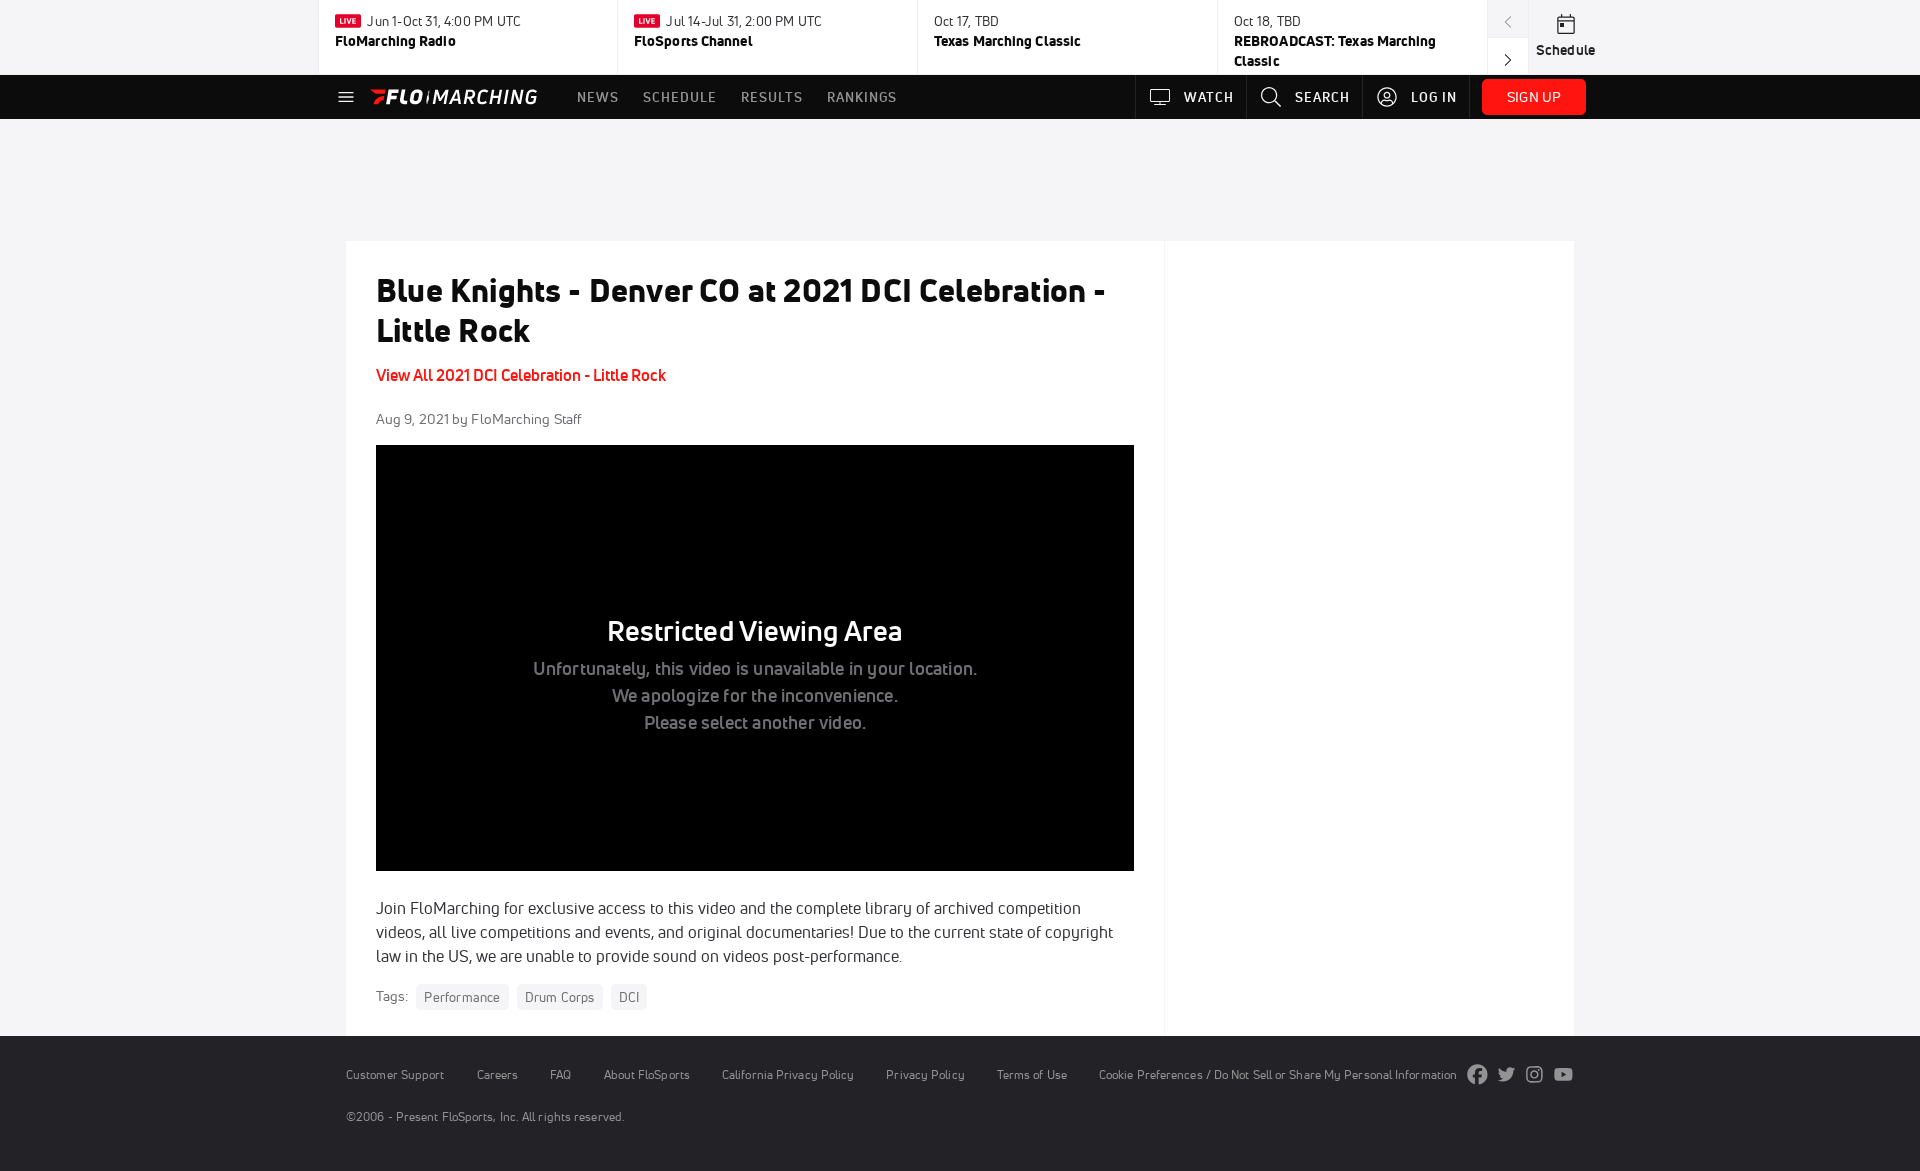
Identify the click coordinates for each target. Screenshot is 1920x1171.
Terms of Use (1032, 1074)
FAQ (560, 1074)
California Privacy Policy (788, 1074)
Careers (498, 1074)
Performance (462, 997)
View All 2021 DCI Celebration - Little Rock (521, 375)
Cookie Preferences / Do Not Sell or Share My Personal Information (1278, 1074)
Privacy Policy (925, 1074)
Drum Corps (560, 997)
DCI (629, 997)
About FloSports (647, 1074)
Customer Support (395, 1074)
